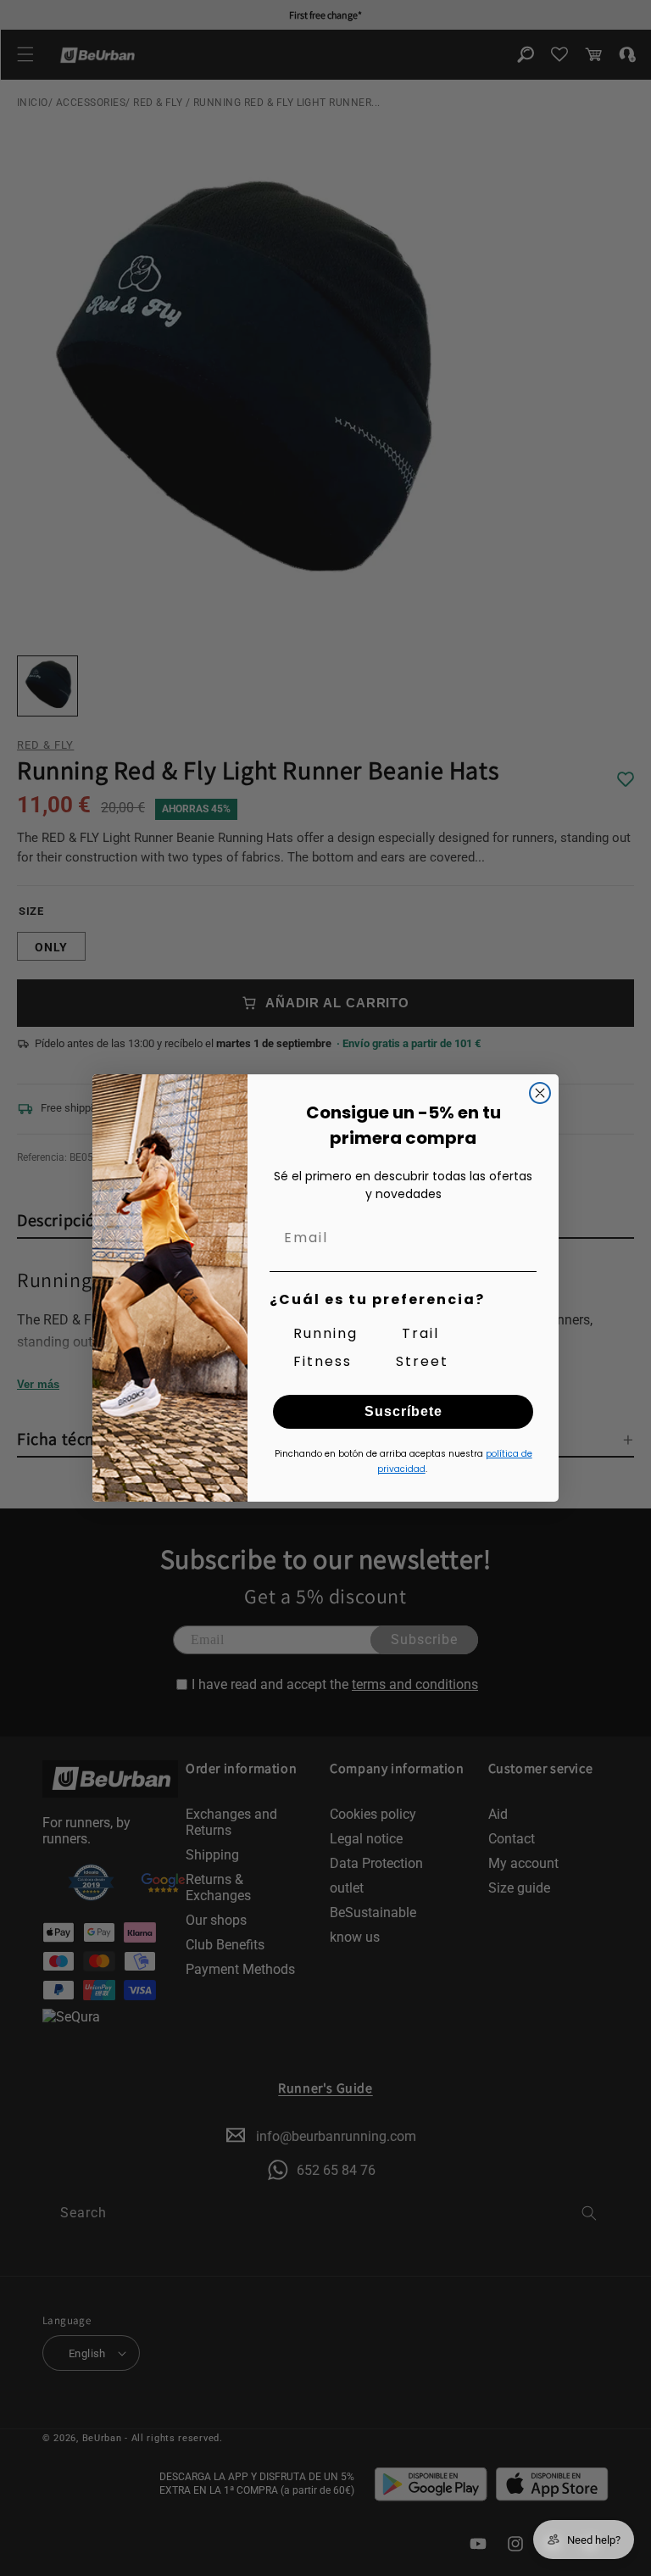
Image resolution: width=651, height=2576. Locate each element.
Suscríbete (403, 1411)
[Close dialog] (540, 1093)
